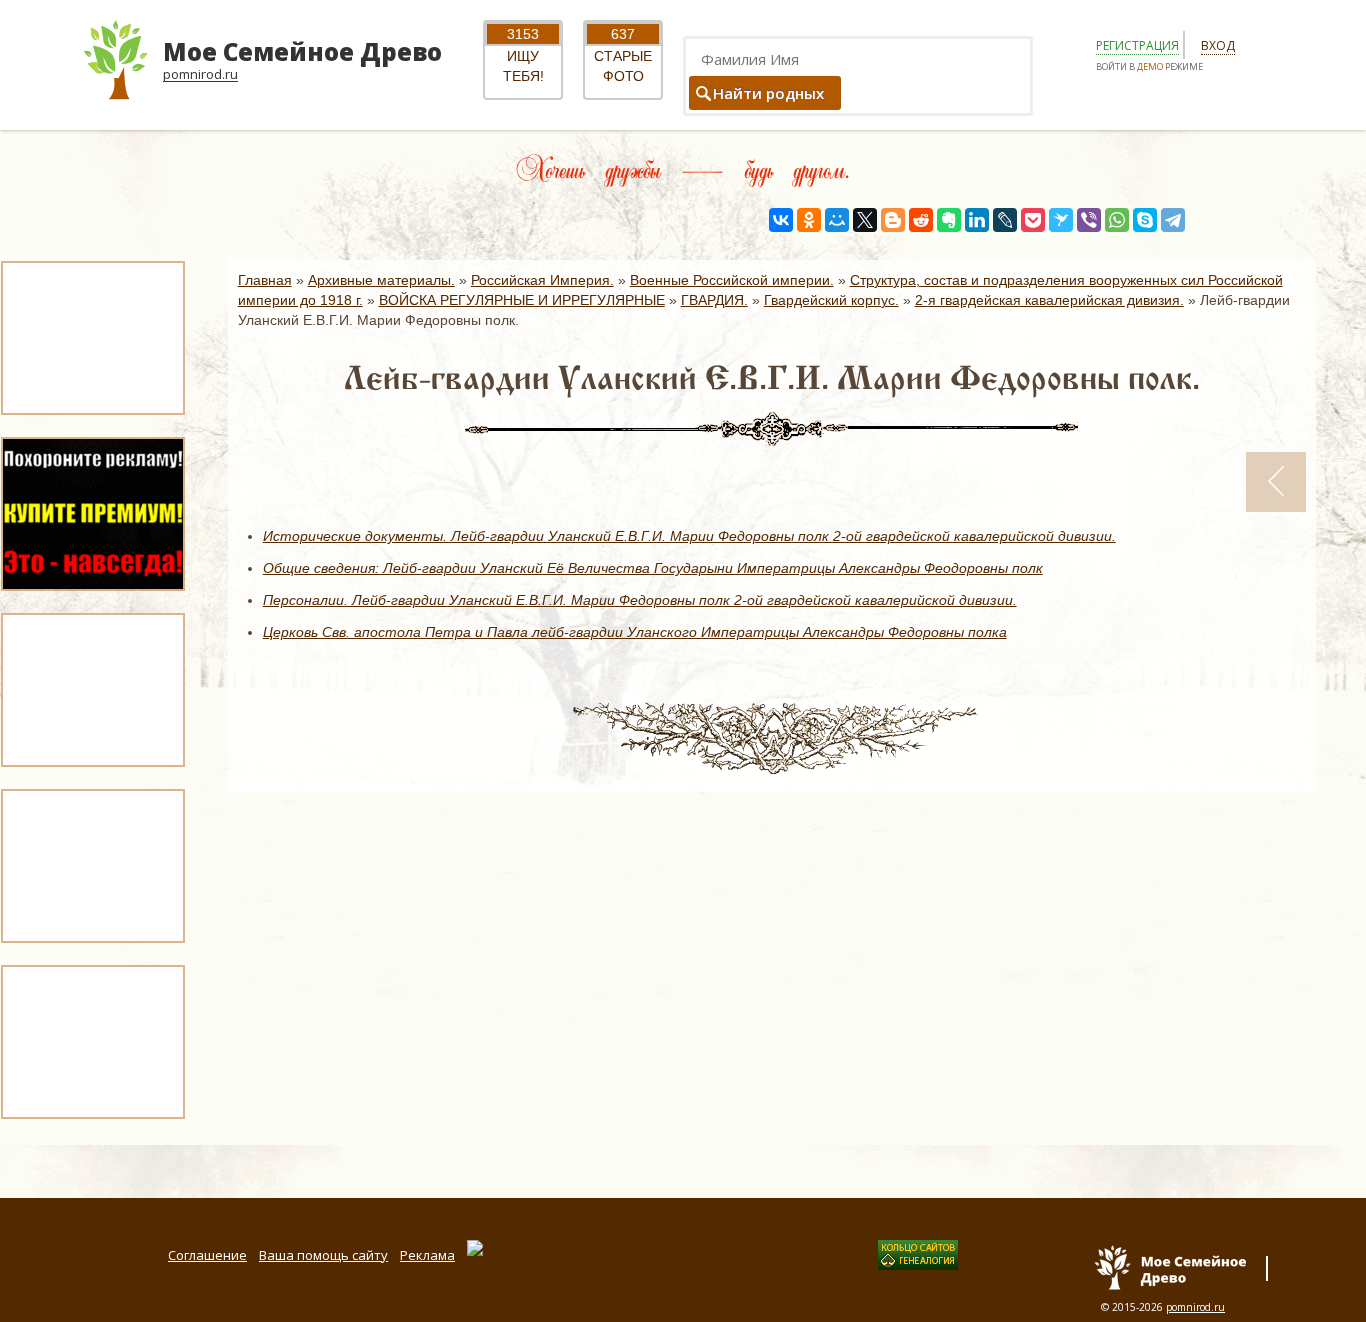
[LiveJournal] (1005, 220)
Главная (265, 280)
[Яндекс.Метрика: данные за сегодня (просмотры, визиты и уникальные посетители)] (528, 1250)
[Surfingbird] (1061, 220)
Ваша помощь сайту (323, 1255)
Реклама (427, 1255)
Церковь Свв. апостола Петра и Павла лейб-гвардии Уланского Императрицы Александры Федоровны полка (635, 632)
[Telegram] (1173, 220)
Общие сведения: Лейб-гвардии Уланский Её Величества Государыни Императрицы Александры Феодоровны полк (653, 568)
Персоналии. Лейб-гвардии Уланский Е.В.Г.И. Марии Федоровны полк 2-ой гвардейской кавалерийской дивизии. (640, 600)
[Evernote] (949, 220)
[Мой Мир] (837, 220)
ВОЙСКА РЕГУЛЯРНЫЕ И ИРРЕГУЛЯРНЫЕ (522, 300)
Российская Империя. (542, 280)
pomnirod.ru (1195, 1307)
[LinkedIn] (977, 220)
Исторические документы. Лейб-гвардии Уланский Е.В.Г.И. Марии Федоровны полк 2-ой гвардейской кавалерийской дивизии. (689, 536)
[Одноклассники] (809, 220)
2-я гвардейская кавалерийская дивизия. (1049, 300)
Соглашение (207, 1255)
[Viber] (1089, 220)
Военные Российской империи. (732, 280)
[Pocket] (1033, 220)
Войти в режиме (1149, 66)
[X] (865, 220)
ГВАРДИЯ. (714, 300)
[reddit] (921, 220)
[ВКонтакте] (781, 220)
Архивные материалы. (381, 280)
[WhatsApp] (1117, 220)
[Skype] (1145, 220)
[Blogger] (893, 220)
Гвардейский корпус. (831, 300)
